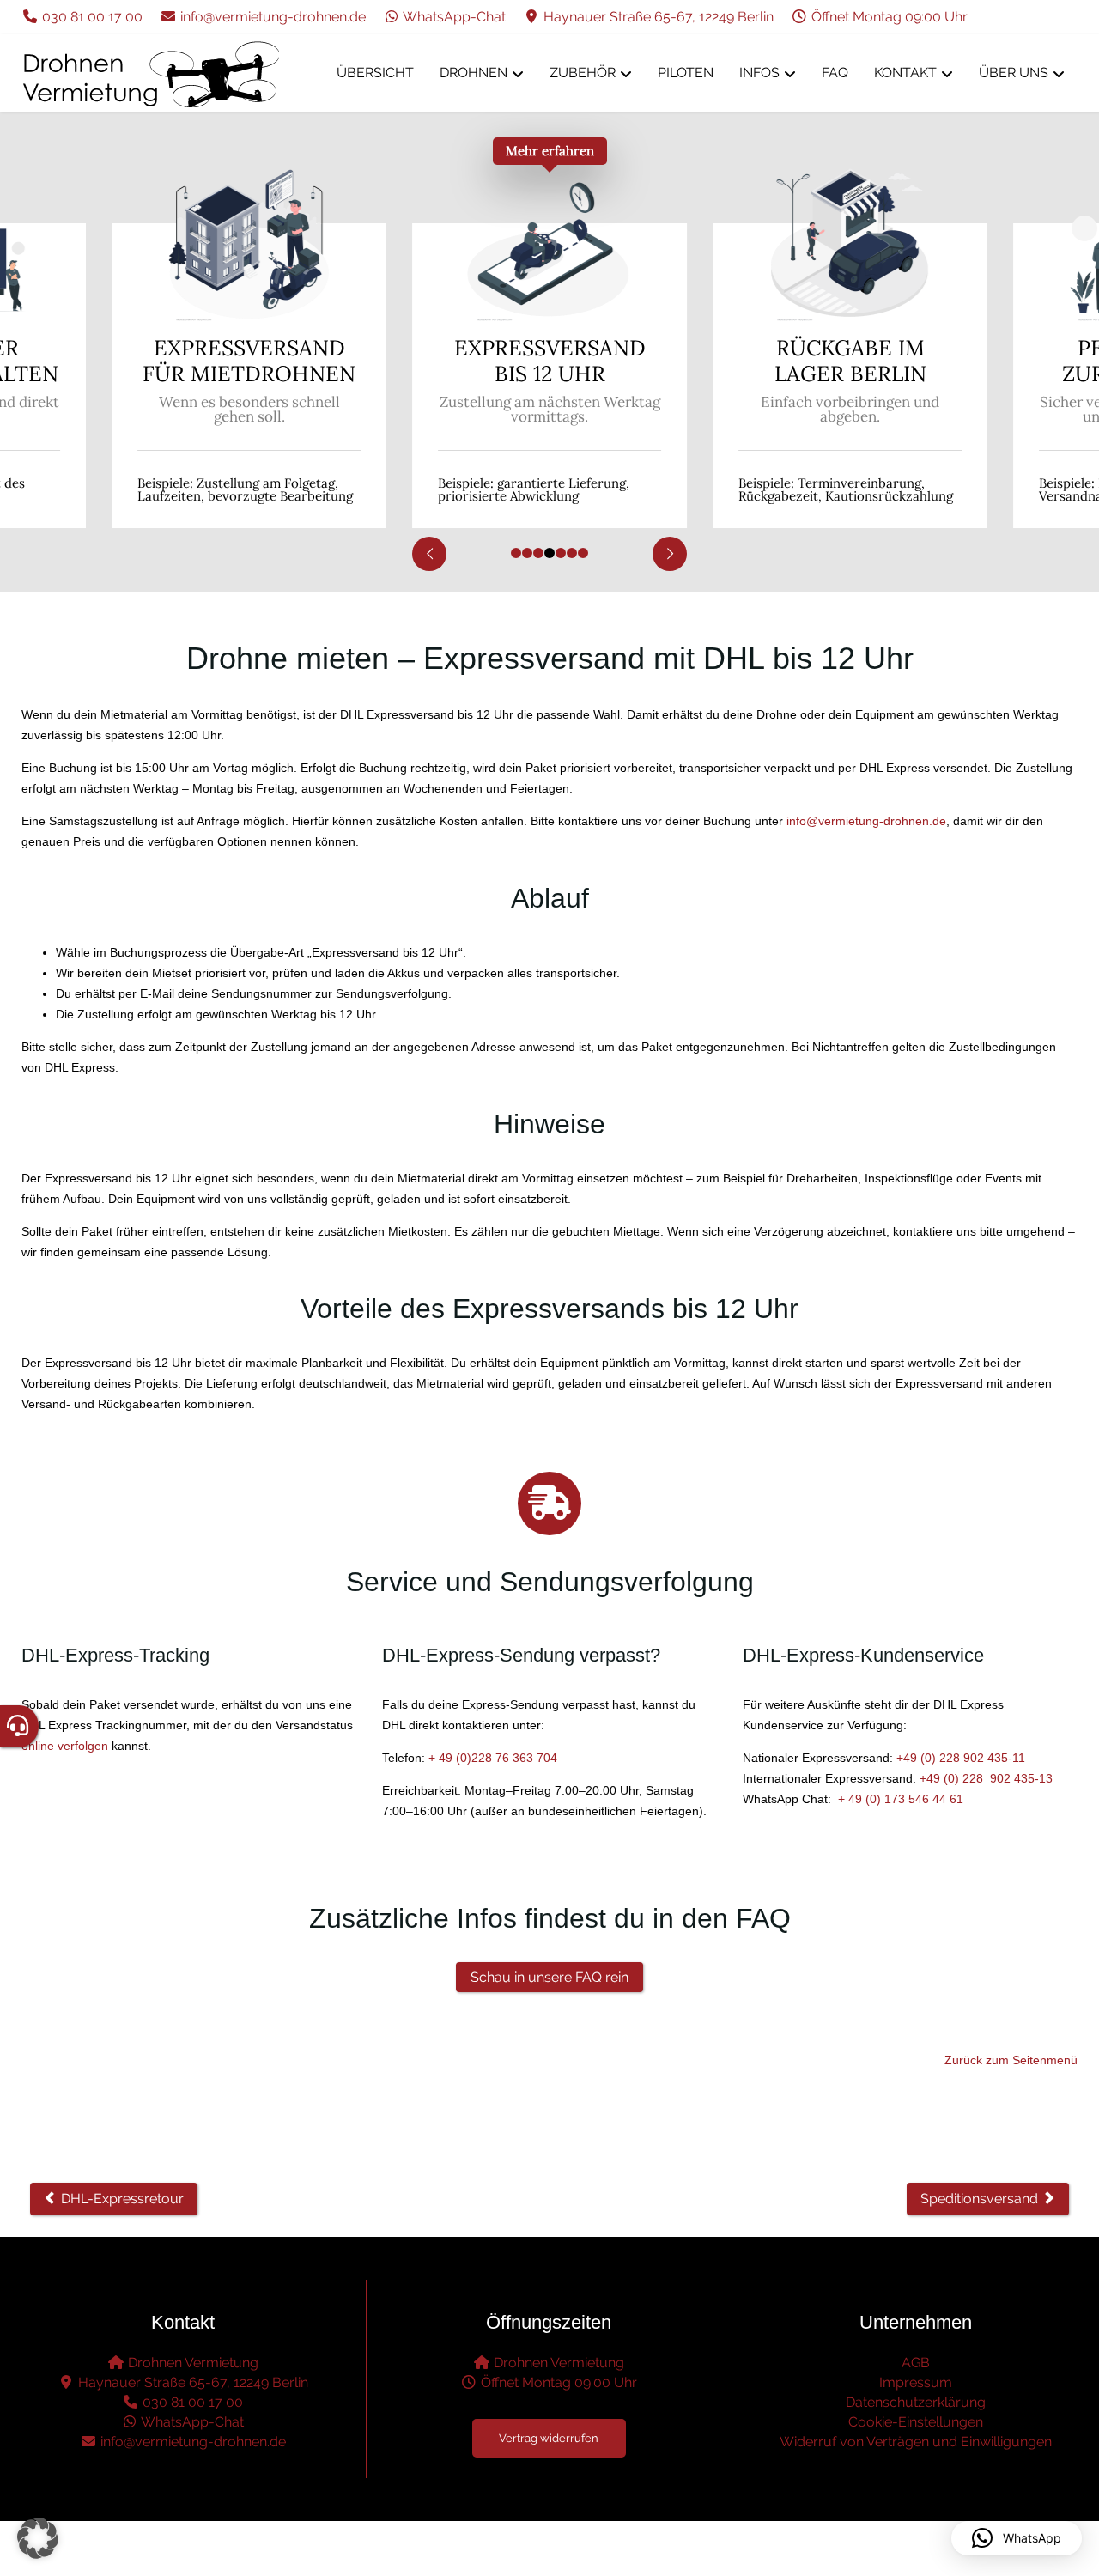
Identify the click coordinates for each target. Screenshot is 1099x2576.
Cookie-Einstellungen (916, 2422)
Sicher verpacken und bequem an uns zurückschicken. (903, 410)
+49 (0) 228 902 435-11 (961, 1758)
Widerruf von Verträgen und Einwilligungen (916, 2442)
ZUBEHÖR (583, 73)
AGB (916, 2363)
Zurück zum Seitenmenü (1011, 2060)
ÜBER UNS (1014, 73)
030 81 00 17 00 (91, 17)
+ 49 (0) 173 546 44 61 (901, 1799)
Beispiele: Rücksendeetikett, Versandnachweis (875, 489)
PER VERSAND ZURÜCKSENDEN (903, 361)
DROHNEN (474, 73)
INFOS (759, 73)
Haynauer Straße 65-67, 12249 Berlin (657, 17)
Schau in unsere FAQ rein (549, 1977)
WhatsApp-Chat (453, 17)
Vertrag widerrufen (549, 2438)
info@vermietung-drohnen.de (271, 17)
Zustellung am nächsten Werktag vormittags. (302, 410)
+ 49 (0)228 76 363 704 (493, 1758)
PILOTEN (686, 73)
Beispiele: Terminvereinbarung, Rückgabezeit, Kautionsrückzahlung (598, 489)
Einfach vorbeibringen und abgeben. (603, 410)
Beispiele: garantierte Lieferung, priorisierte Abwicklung (286, 489)
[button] (38, 2538)
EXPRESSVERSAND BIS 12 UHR (302, 361)
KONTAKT (905, 73)
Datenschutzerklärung (916, 2402)
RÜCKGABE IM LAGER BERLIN (602, 361)
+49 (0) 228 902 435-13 (986, 1778)
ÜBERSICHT (375, 73)
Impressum (916, 2382)
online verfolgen (65, 1746)
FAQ (835, 73)
